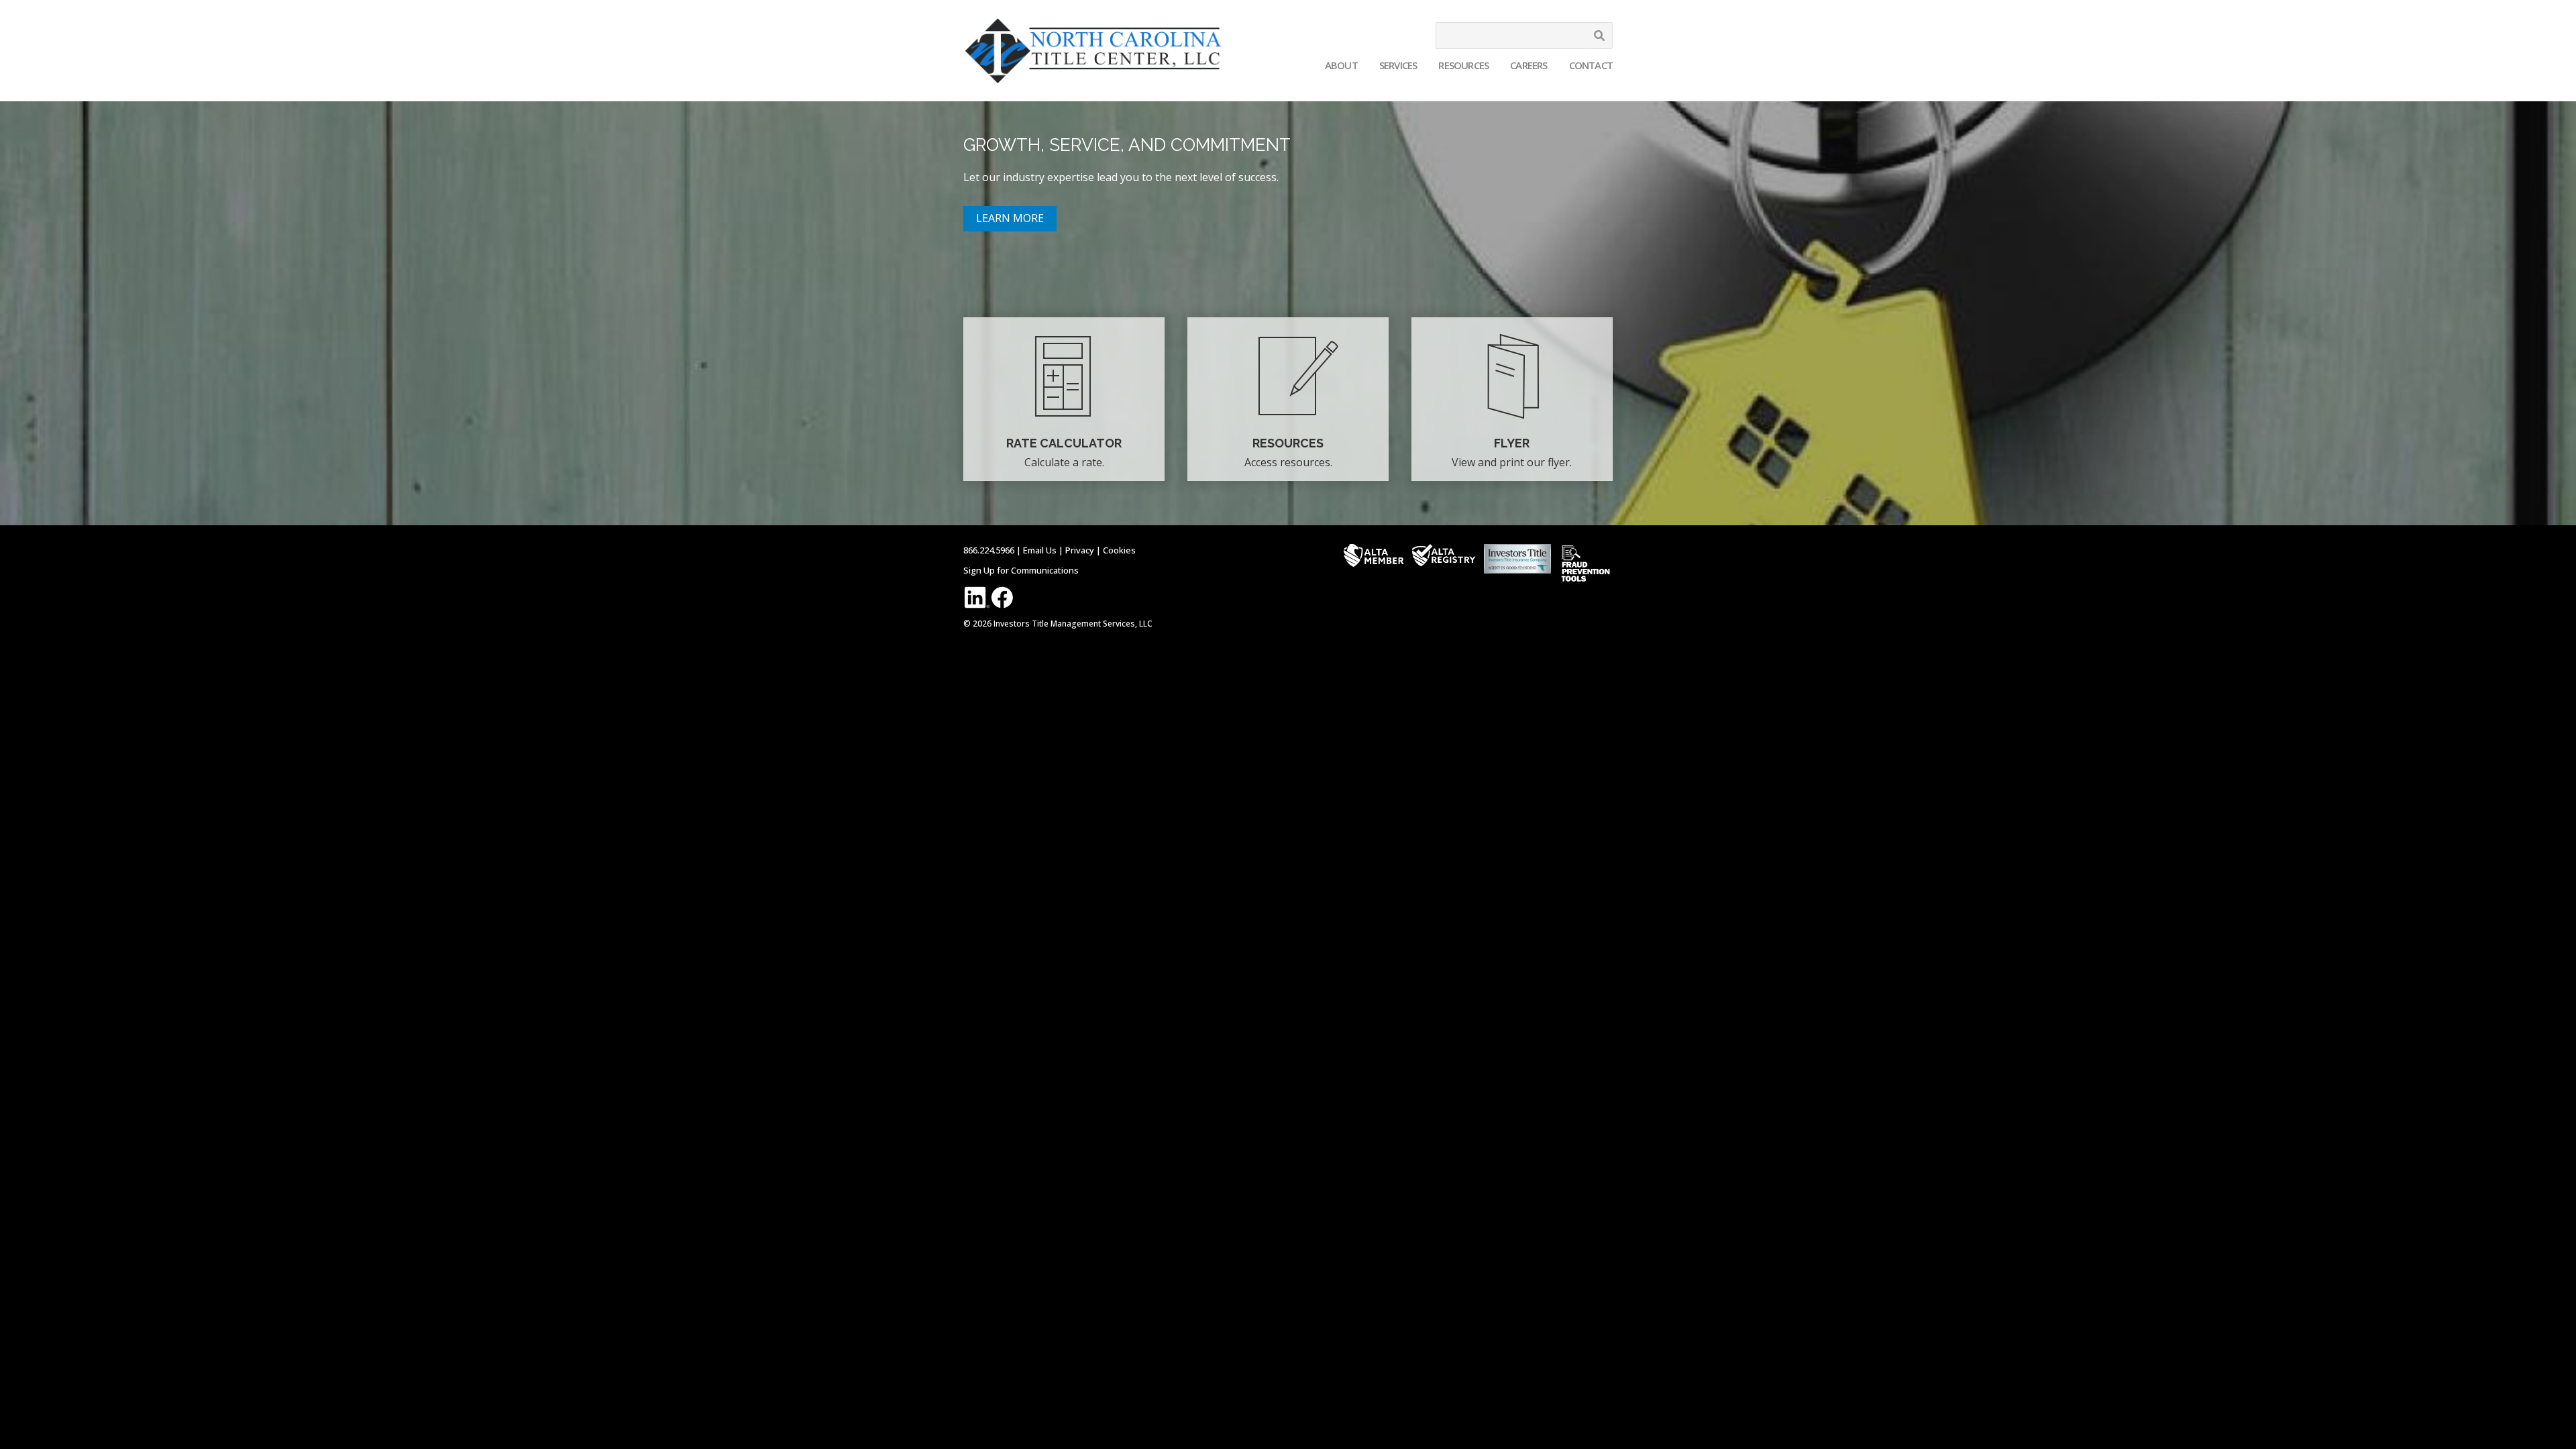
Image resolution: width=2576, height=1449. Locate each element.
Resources (1463, 65)
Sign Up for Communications (1021, 570)
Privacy (1080, 550)
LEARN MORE (1010, 218)
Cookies (1119, 550)
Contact (1591, 65)
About (1341, 65)
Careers (1528, 65)
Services (1398, 65)
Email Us (1040, 550)
